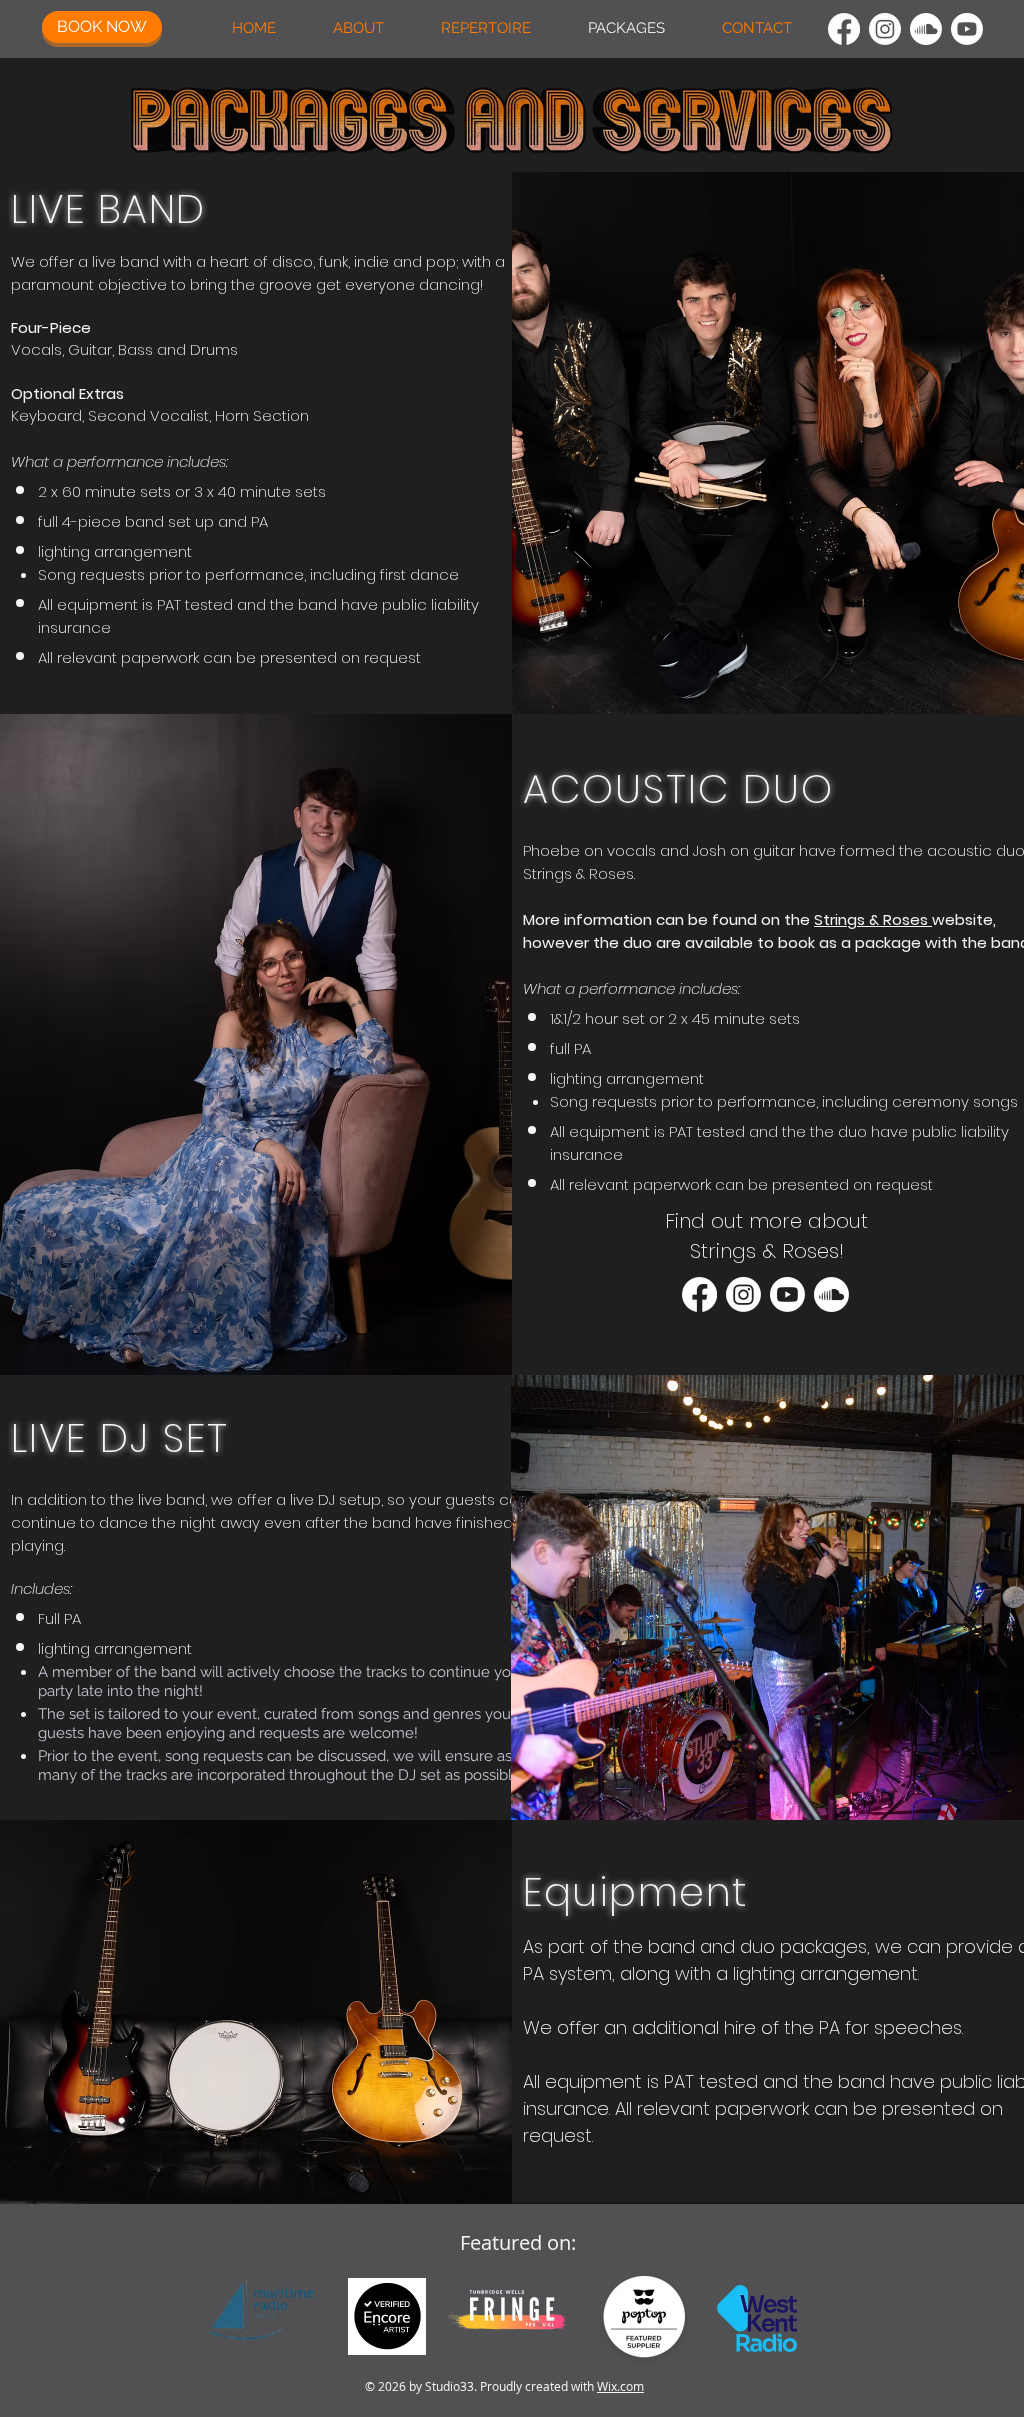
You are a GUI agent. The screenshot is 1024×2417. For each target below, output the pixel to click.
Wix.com (620, 2386)
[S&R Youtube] (787, 1294)
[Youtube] (967, 29)
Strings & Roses (873, 919)
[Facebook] (844, 29)
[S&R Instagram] (743, 1294)
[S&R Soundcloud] (831, 1294)
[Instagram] (885, 29)
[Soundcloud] (926, 29)
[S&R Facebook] (699, 1294)
